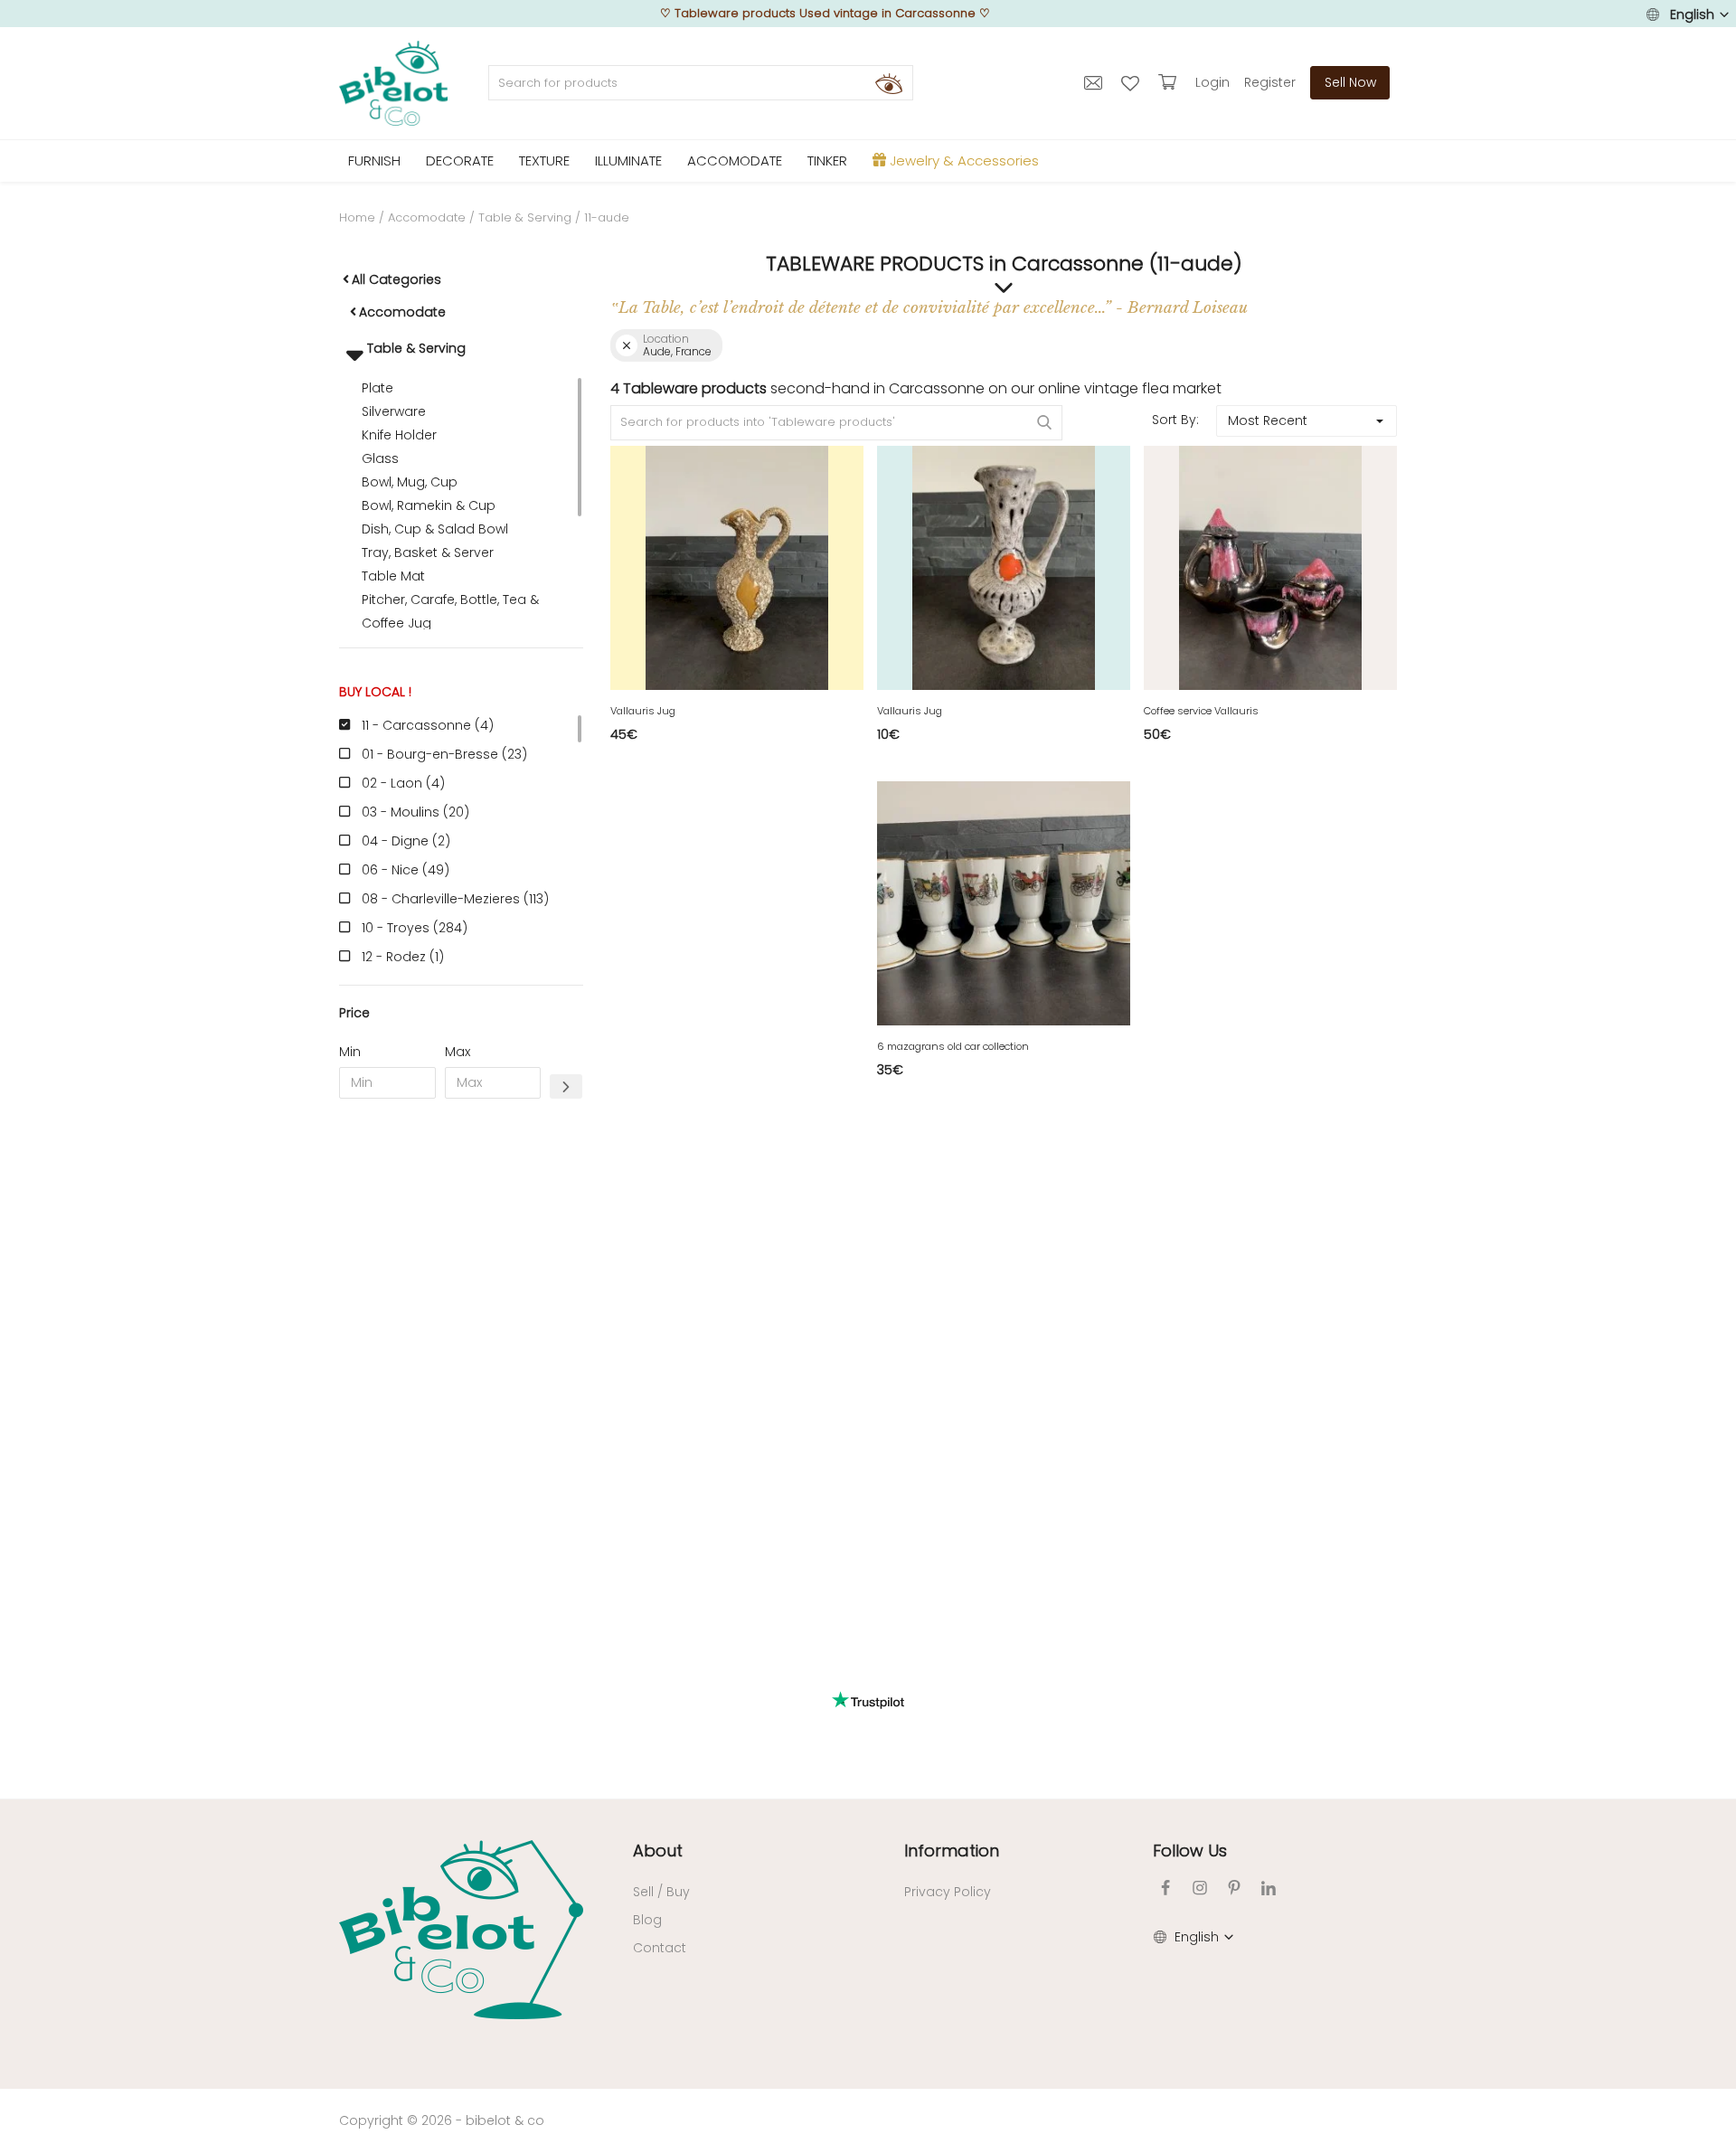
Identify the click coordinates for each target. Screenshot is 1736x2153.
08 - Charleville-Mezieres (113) (455, 899)
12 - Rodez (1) (403, 957)
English (1692, 14)
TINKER (827, 161)
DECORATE (460, 161)
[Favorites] (1132, 82)
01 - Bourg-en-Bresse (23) (444, 754)
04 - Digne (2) (406, 841)
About (658, 1851)
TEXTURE (544, 161)
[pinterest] (1234, 1888)
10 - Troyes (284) (415, 928)
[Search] (889, 83)
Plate (377, 388)
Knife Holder (399, 435)
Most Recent (1268, 420)
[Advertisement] (461, 1388)
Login (1212, 82)
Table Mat (393, 576)
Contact (660, 1948)
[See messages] (1095, 82)
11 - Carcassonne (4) (428, 725)
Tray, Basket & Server (428, 552)
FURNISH (374, 161)
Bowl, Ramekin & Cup (429, 505)
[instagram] (1200, 1888)
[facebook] (1165, 1888)
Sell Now (1350, 82)
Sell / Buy (661, 1892)
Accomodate (427, 217)
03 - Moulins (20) (415, 812)
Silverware (394, 411)
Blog (647, 1920)
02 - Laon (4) (403, 783)
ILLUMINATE (628, 161)
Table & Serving (525, 217)
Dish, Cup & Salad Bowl (435, 529)
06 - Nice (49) (406, 870)
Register (1270, 82)
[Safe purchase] (1170, 82)
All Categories (396, 279)
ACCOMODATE (735, 161)
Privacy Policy (948, 1892)
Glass (380, 458)
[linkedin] (1269, 1888)
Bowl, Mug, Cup (410, 482)
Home (357, 217)
